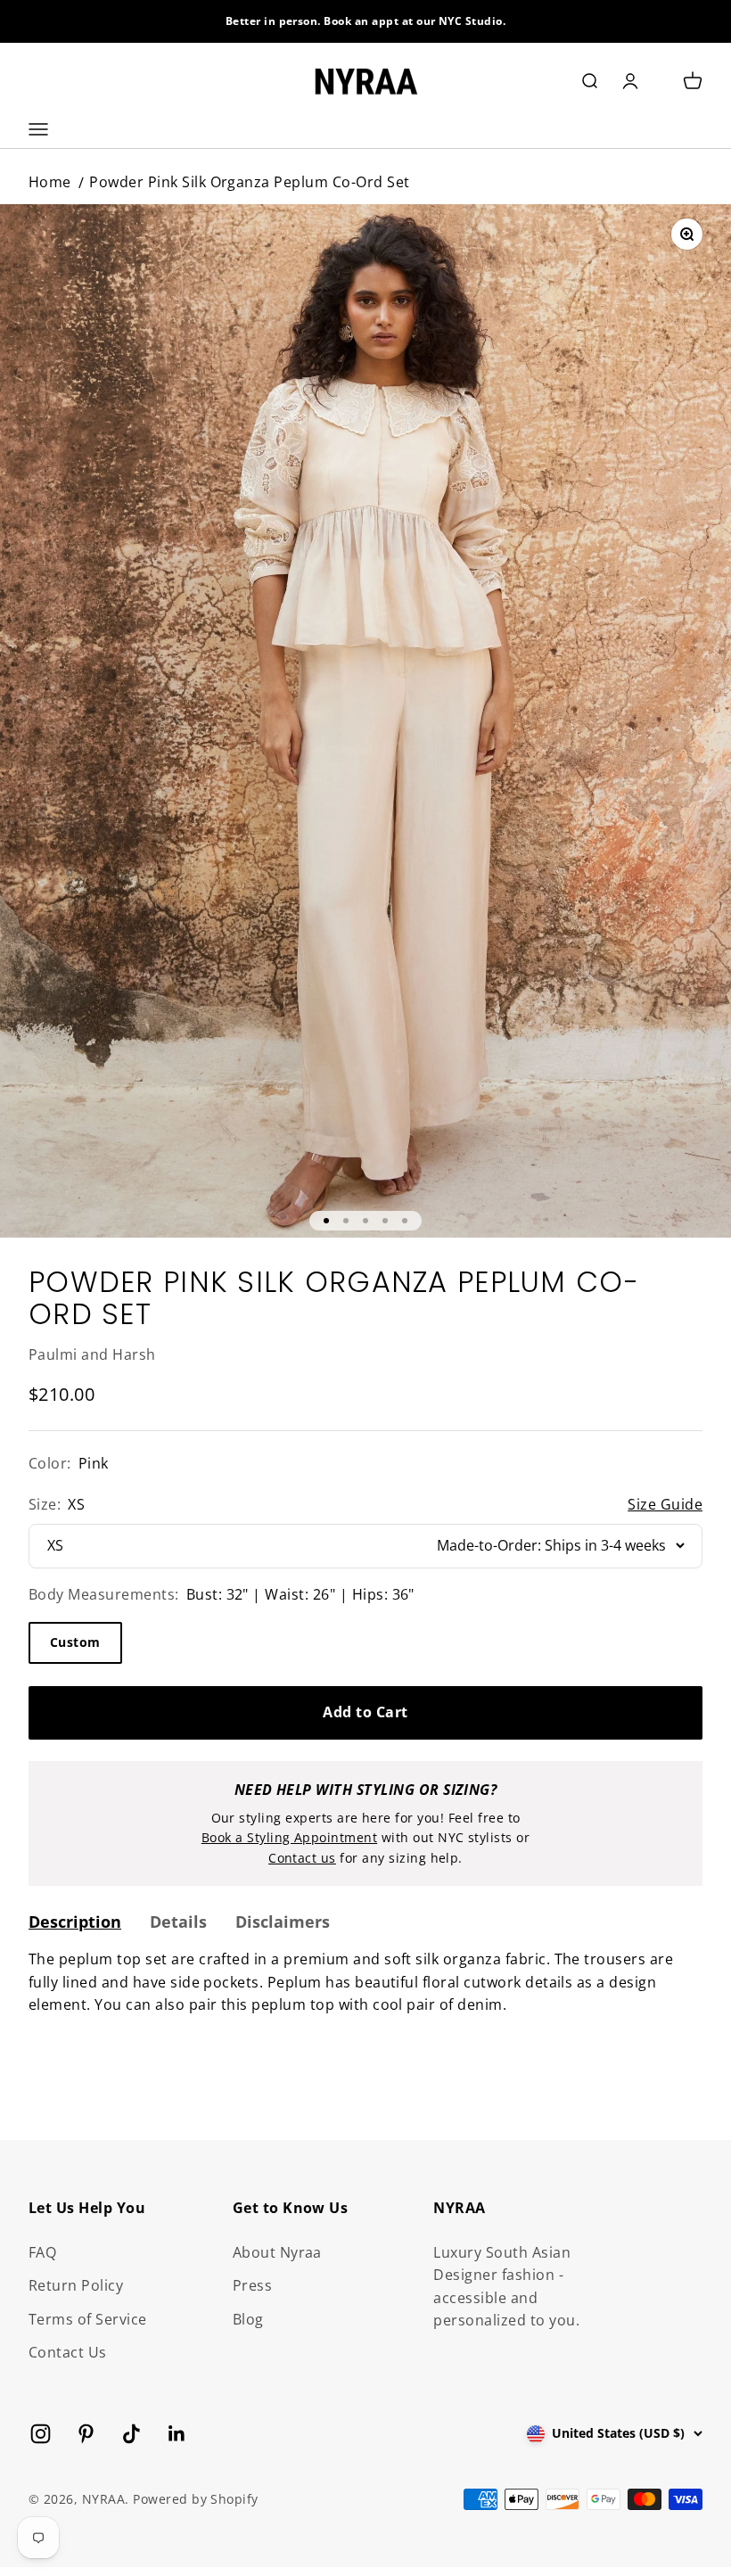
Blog (248, 2319)
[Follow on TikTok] (131, 2434)
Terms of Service (88, 2319)
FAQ (42, 2252)
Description (75, 1922)
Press (252, 2285)
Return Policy (76, 2285)
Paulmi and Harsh (92, 1354)
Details (178, 1922)
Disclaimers (283, 1922)
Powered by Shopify (196, 2499)
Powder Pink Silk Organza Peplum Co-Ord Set (249, 182)
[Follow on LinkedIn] (177, 2434)
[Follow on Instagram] (41, 2434)
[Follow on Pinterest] (86, 2434)
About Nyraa (277, 2252)
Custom (75, 1642)
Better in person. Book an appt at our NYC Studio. (366, 21)
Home (50, 182)
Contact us (302, 1858)
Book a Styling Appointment (289, 1837)
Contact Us (68, 2352)
